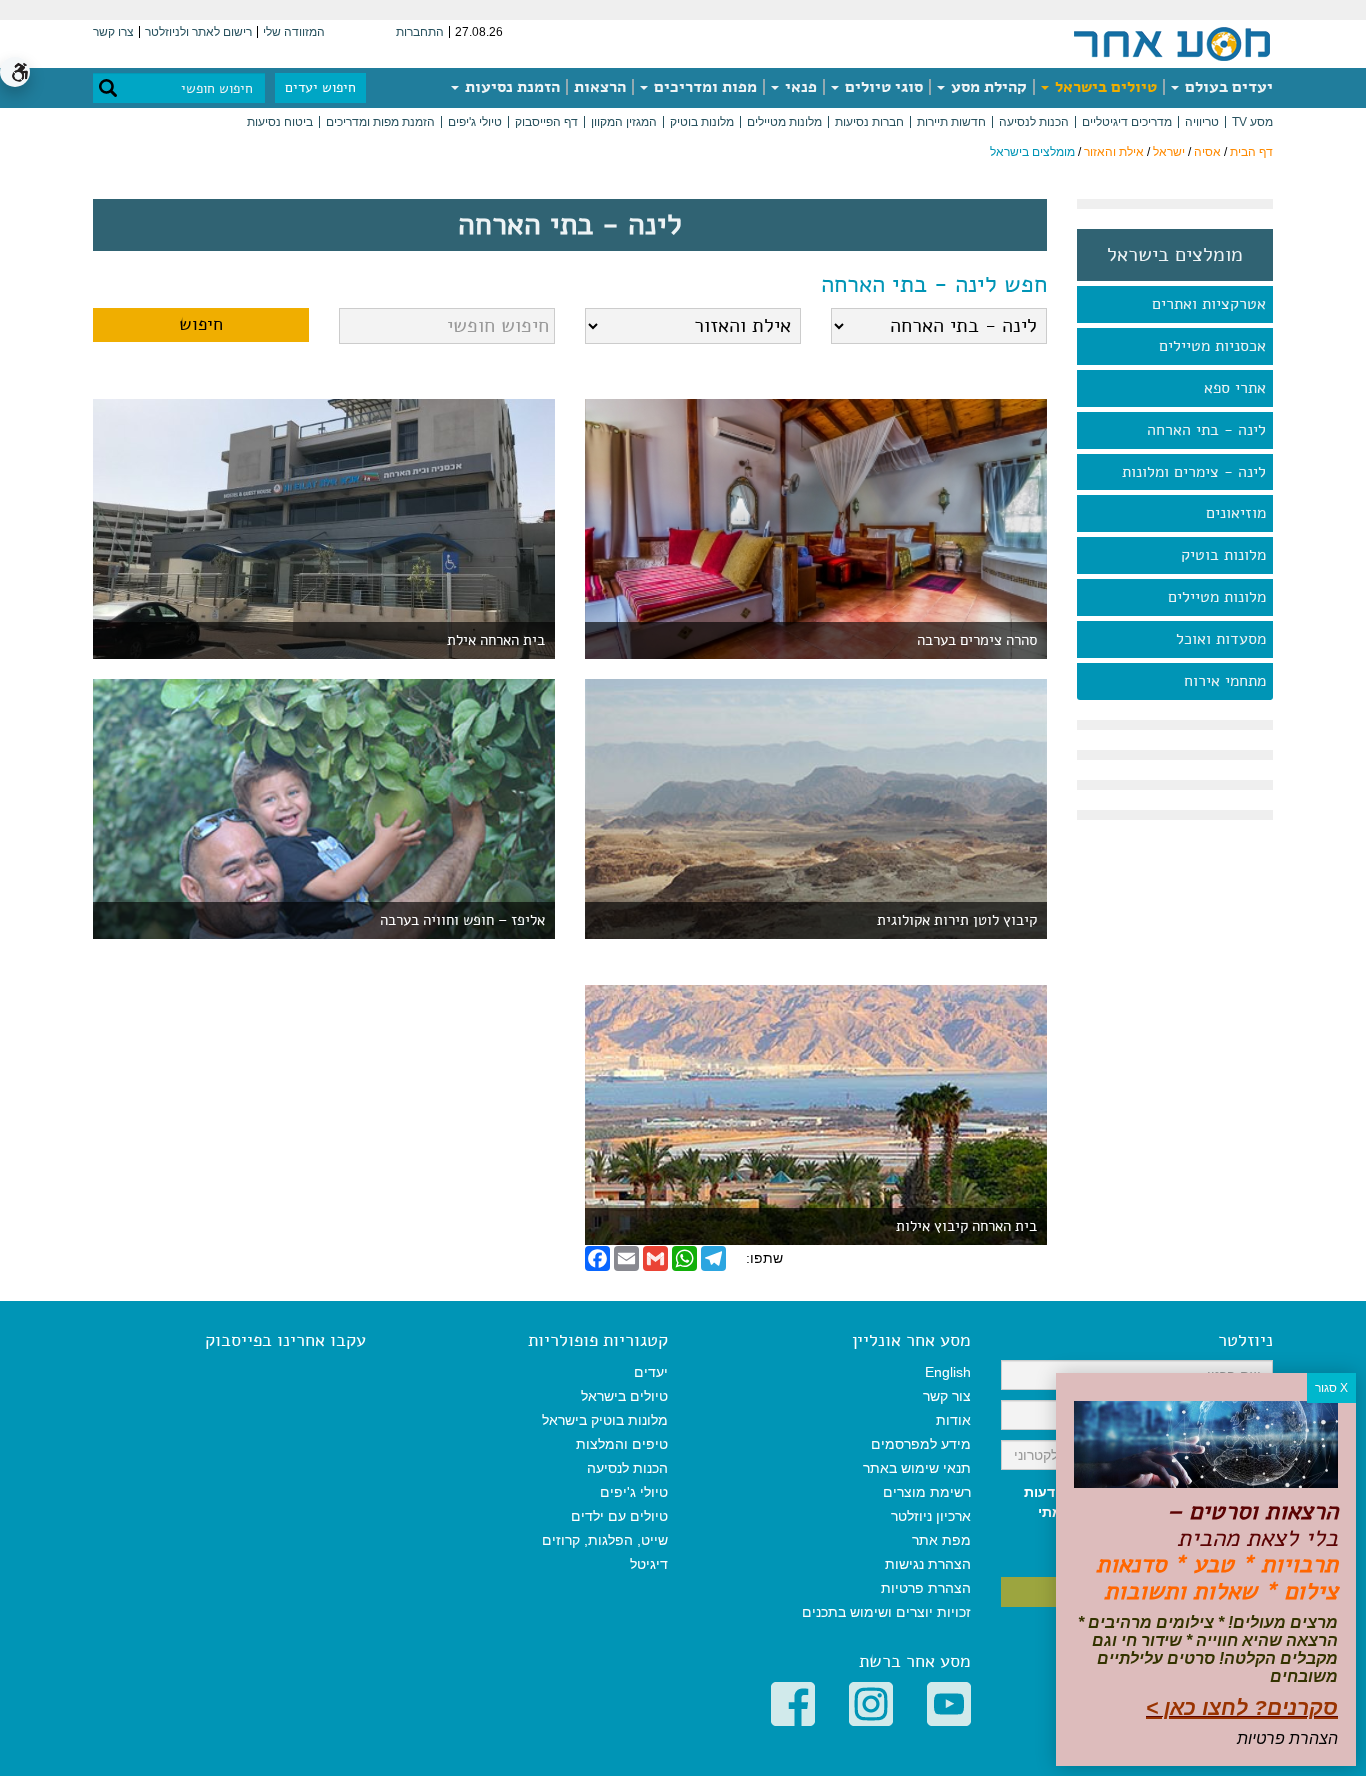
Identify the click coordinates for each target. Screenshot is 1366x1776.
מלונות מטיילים (784, 122)
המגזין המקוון (624, 122)
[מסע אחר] (1172, 43)
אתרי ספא (1235, 388)
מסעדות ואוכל (1221, 639)
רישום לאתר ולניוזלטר (198, 32)
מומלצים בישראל (1175, 255)
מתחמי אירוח (1225, 681)
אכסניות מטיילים (1212, 346)
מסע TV (1252, 122)
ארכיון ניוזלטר (931, 1516)
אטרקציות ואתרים (1209, 304)
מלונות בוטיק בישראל (605, 1420)
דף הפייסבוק (546, 122)
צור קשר (947, 1396)
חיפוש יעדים (320, 87)
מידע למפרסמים (921, 1444)
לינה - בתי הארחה (1206, 430)
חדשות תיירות (951, 122)
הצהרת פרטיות (926, 1588)
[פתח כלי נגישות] (15, 72)
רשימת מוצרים (927, 1492)
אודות (953, 1420)
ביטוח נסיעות (280, 122)
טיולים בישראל (1104, 87)
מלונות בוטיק (702, 122)
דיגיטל (649, 1564)
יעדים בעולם (1227, 87)
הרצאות (600, 87)
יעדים (651, 1372)
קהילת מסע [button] (987, 87)
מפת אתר (941, 1540)
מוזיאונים (1236, 513)
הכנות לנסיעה (1034, 122)
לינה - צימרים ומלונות (1194, 472)
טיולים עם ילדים (619, 1516)
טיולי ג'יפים (475, 122)
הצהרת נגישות (928, 1564)
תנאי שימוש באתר (917, 1468)
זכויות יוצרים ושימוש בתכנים (886, 1612)
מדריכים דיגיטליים (1127, 122)
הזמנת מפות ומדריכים (380, 122)
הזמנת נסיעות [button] (510, 87)
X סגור (1331, 1388)
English (948, 1372)
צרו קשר (113, 32)
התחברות (420, 32)
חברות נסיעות (869, 122)
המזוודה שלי (294, 32)
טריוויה (1202, 122)
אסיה (1207, 152)
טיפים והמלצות (622, 1444)
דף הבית (1251, 152)
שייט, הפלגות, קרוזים (605, 1540)
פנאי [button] (799, 87)
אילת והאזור (1114, 152)
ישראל (1169, 152)
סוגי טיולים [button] (882, 87)
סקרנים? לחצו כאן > (1242, 1707)
